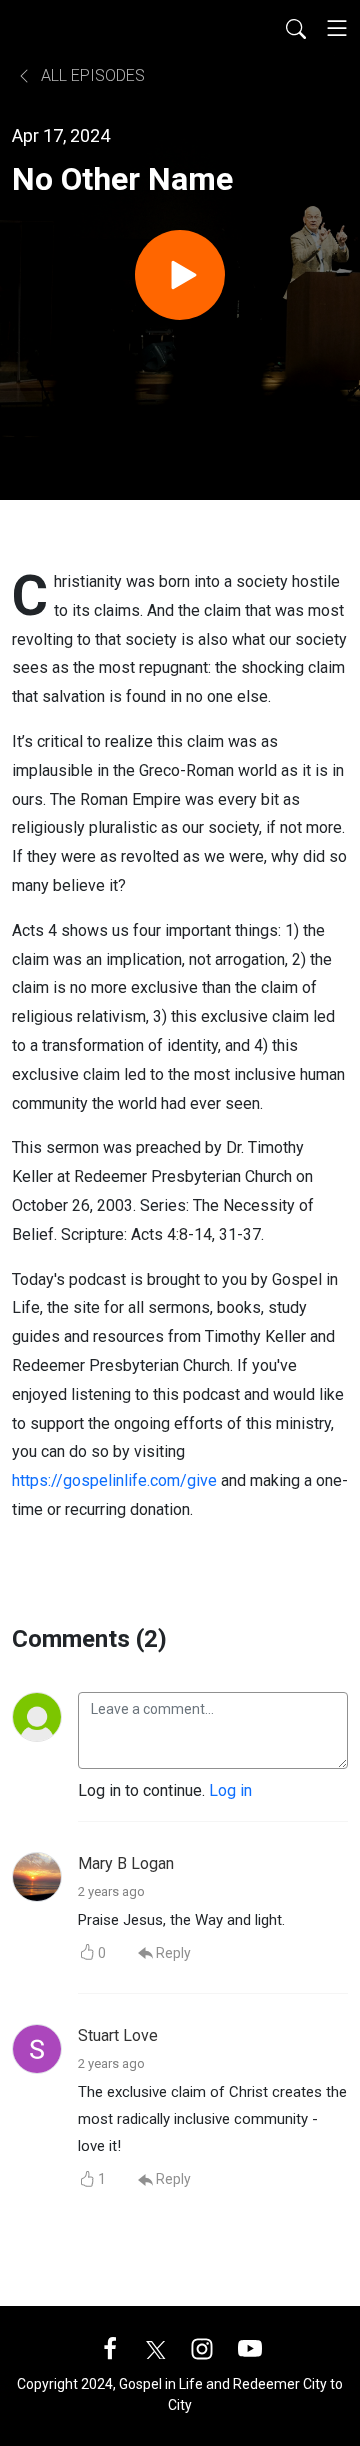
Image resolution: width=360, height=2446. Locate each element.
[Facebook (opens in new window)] (110, 2347)
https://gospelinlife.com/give (114, 1480)
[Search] (296, 28)
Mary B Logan (126, 1863)
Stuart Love (118, 2035)
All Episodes (91, 75)
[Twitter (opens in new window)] (156, 2347)
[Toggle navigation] (337, 28)
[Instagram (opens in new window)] (202, 2347)
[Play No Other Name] (180, 275)
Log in (230, 1790)
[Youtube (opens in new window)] (250, 2347)
